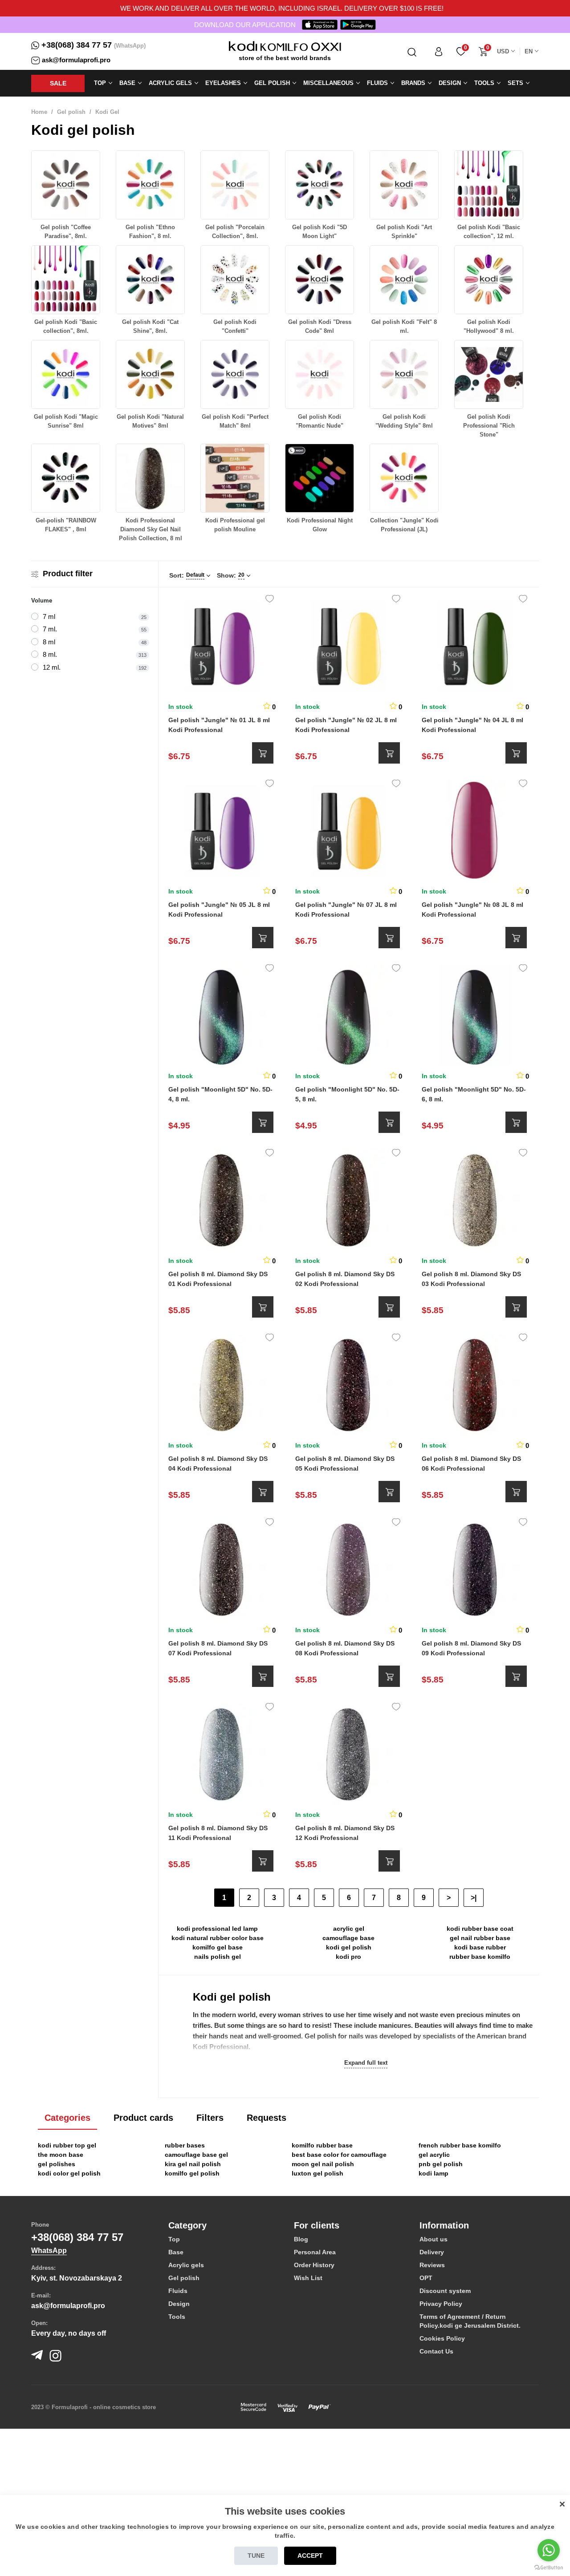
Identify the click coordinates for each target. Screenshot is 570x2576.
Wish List (308, 2278)
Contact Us (436, 2351)
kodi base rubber (480, 1947)
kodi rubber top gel (67, 2145)
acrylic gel (349, 1929)
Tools (177, 2317)
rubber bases (185, 2145)
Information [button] (444, 2225)
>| (474, 1898)
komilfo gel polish (192, 2173)
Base (176, 2252)
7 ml (49, 617)
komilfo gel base (218, 1947)
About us (434, 2239)
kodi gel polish (349, 1947)
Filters (210, 2118)
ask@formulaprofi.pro (76, 60)
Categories (67, 2118)
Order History (314, 2265)
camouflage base (348, 1938)
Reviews (432, 2265)
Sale (58, 83)
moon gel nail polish (323, 2164)
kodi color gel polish (69, 2173)
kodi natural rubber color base (218, 1938)
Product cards (143, 2118)
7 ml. (50, 629)
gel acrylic (434, 2155)
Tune (256, 2556)
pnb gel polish (441, 2164)
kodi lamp (434, 2173)
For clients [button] (317, 2225)
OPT (426, 2278)
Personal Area (315, 2252)
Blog (301, 2239)
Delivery (432, 2252)
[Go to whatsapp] (549, 2550)
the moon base (61, 2155)
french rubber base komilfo (460, 2145)
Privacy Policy (441, 2304)
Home (39, 112)
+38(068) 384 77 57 (77, 45)
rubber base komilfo (480, 1957)
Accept (310, 2556)
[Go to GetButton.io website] (549, 2567)
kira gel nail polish (193, 2164)
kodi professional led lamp (217, 1929)
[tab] (224, 2225)
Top (174, 2239)
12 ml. (52, 667)
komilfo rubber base (322, 2145)
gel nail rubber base (480, 1938)
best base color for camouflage (339, 2155)
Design (179, 2304)
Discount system (445, 2291)
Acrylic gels (186, 2265)
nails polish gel (218, 1957)
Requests (267, 2118)
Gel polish (71, 112)
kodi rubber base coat (480, 1929)
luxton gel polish (318, 2173)
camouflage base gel (196, 2155)
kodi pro (348, 1957)
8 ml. (50, 654)
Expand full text (366, 2063)
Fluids (178, 2291)
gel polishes (57, 2164)
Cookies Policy (442, 2338)
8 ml (49, 642)
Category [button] (187, 2225)
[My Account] (439, 51)
